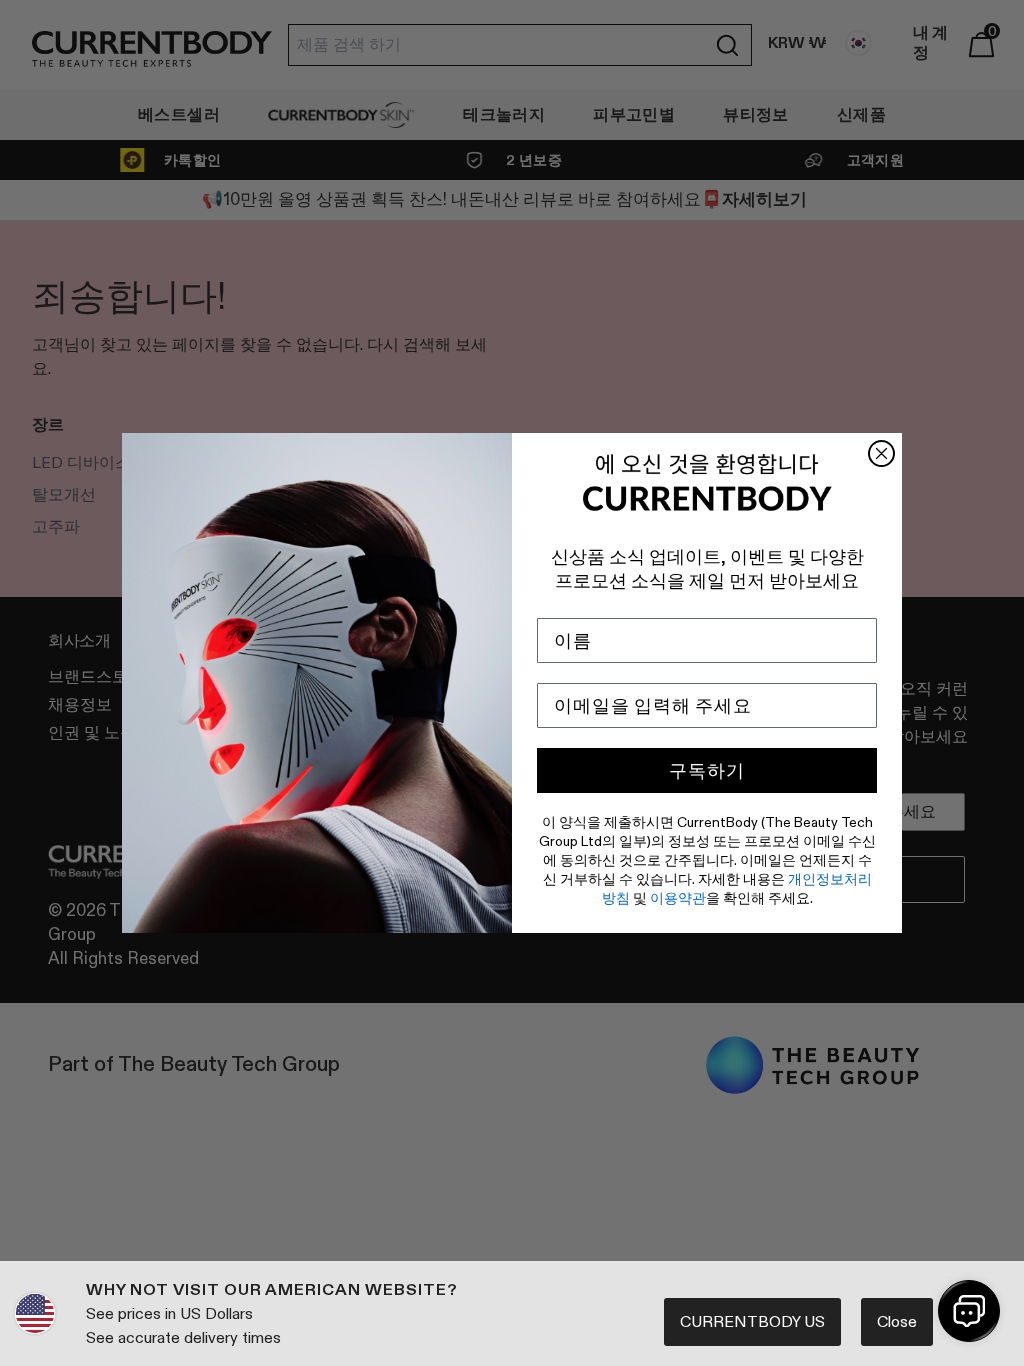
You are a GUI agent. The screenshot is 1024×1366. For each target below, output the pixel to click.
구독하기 (707, 771)
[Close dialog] (881, 453)
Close (897, 1321)
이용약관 (678, 898)
